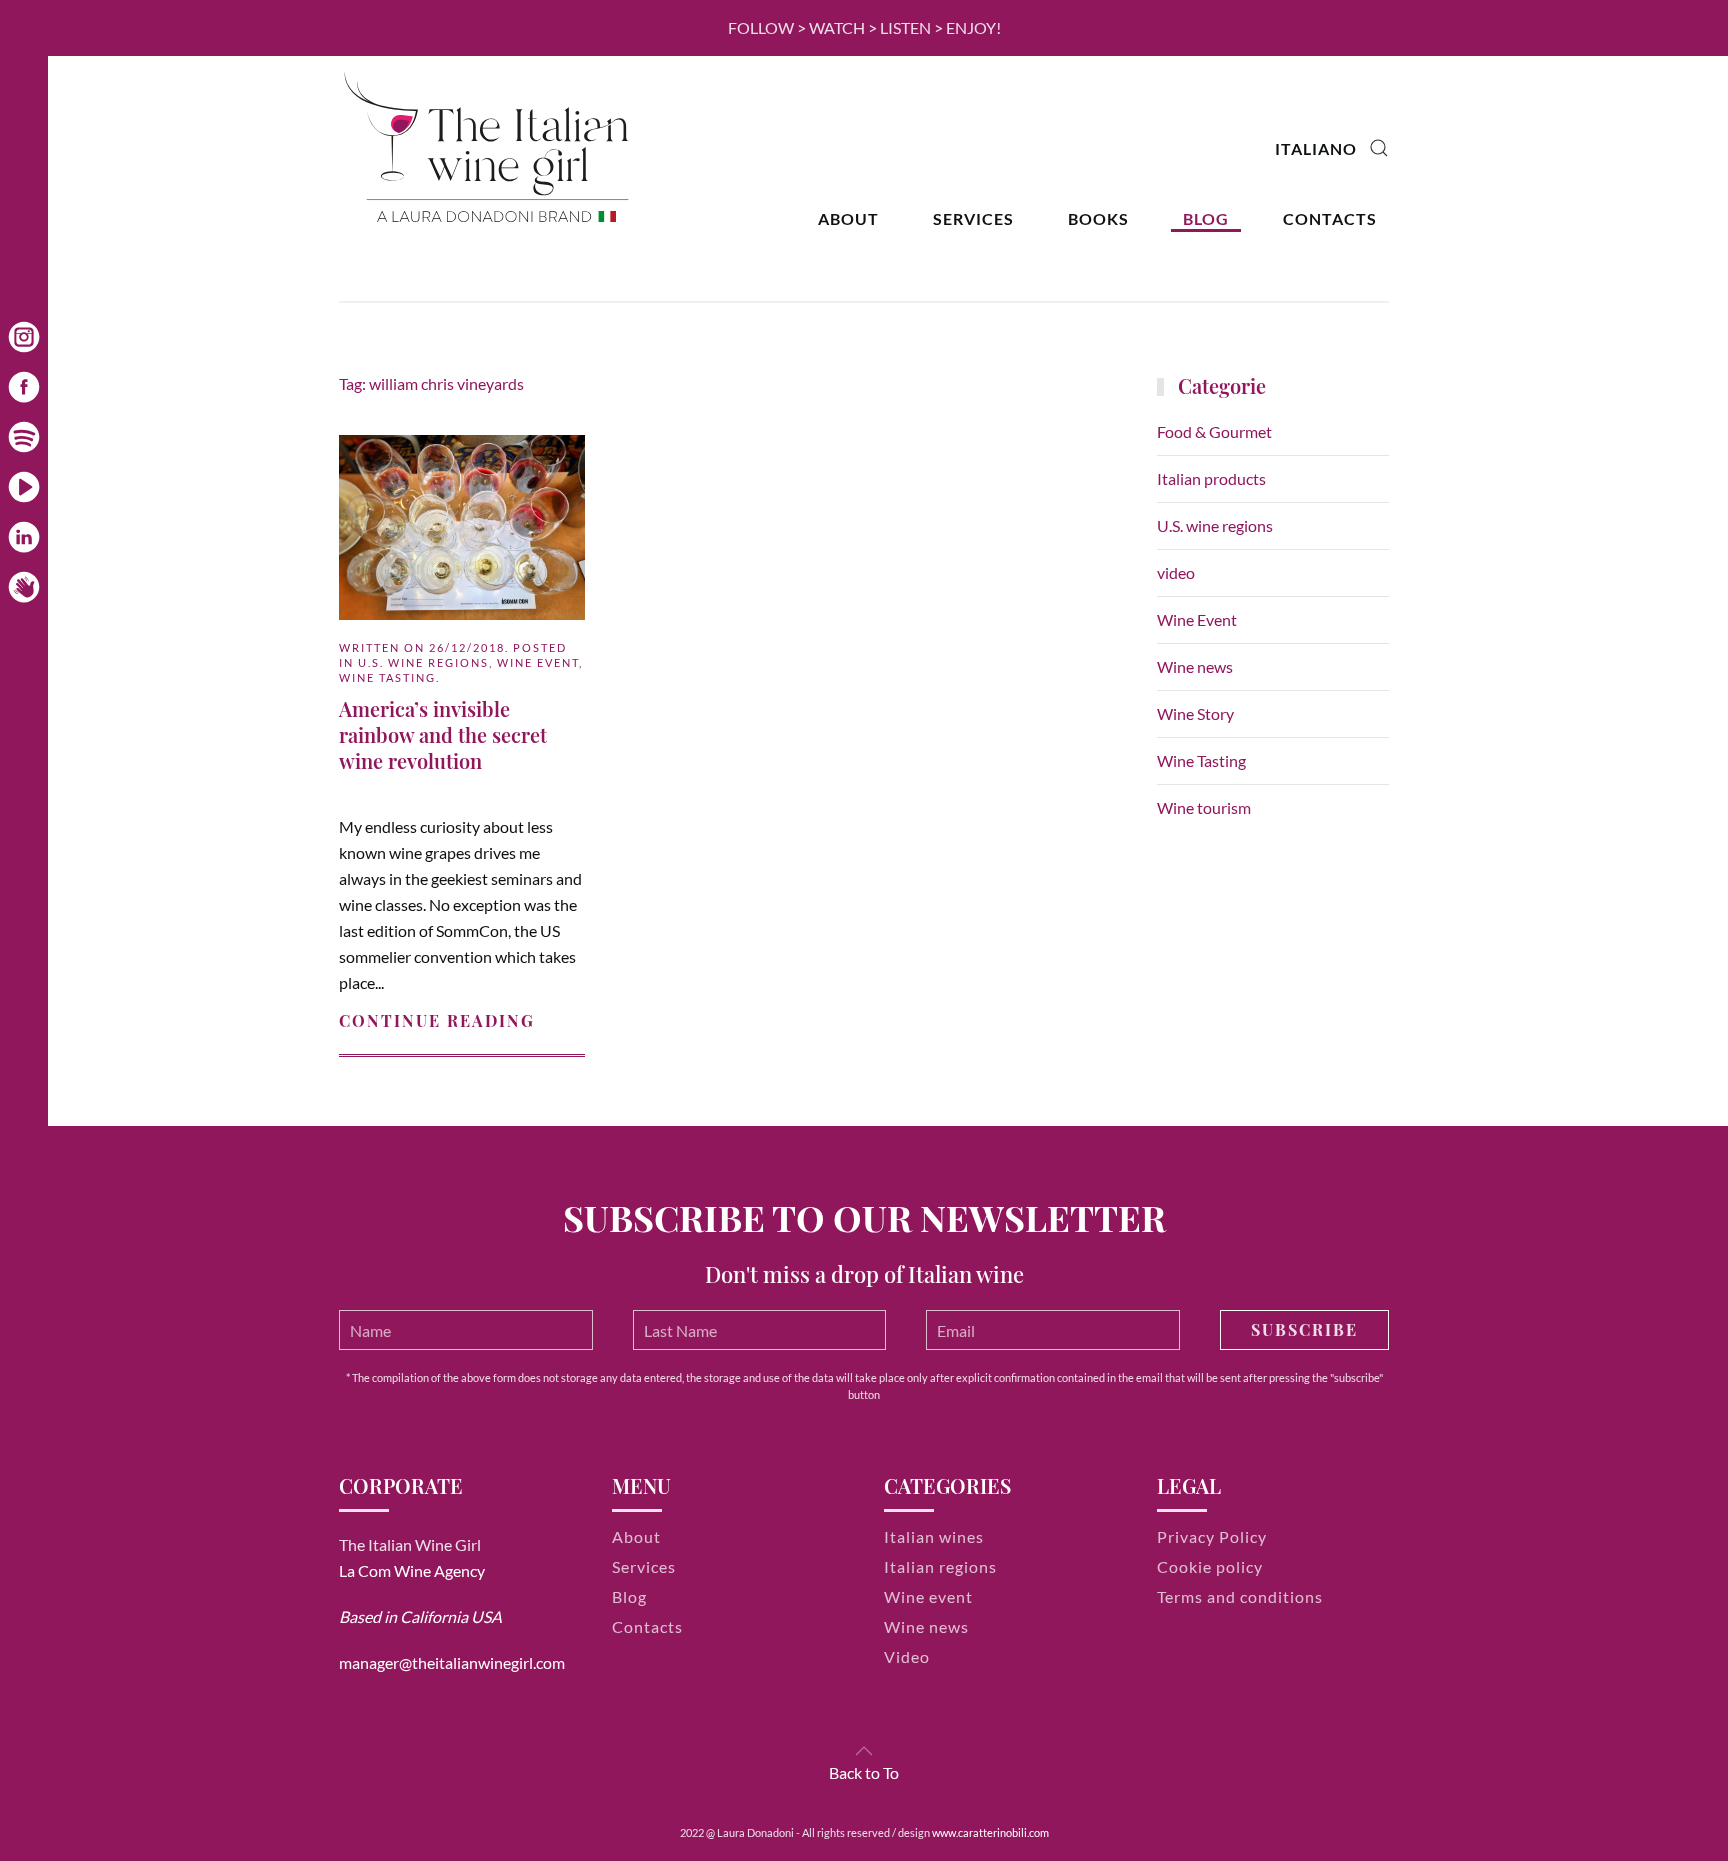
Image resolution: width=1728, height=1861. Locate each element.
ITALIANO (1316, 148)
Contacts (1330, 218)
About (848, 218)
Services (973, 218)
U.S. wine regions (423, 662)
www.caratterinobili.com (990, 1832)
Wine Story (1195, 713)
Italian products (1211, 478)
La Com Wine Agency (412, 1570)
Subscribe (1304, 1329)
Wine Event (538, 662)
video (1176, 572)
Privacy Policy (1212, 1536)
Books (1098, 218)
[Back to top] (864, 1751)
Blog (1206, 218)
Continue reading (437, 1020)
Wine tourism (1204, 807)
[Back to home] (489, 148)
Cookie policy (1210, 1566)
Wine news (1195, 666)
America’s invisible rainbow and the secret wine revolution (443, 734)
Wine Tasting (387, 677)
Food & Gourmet (1214, 431)
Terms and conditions (1240, 1596)
